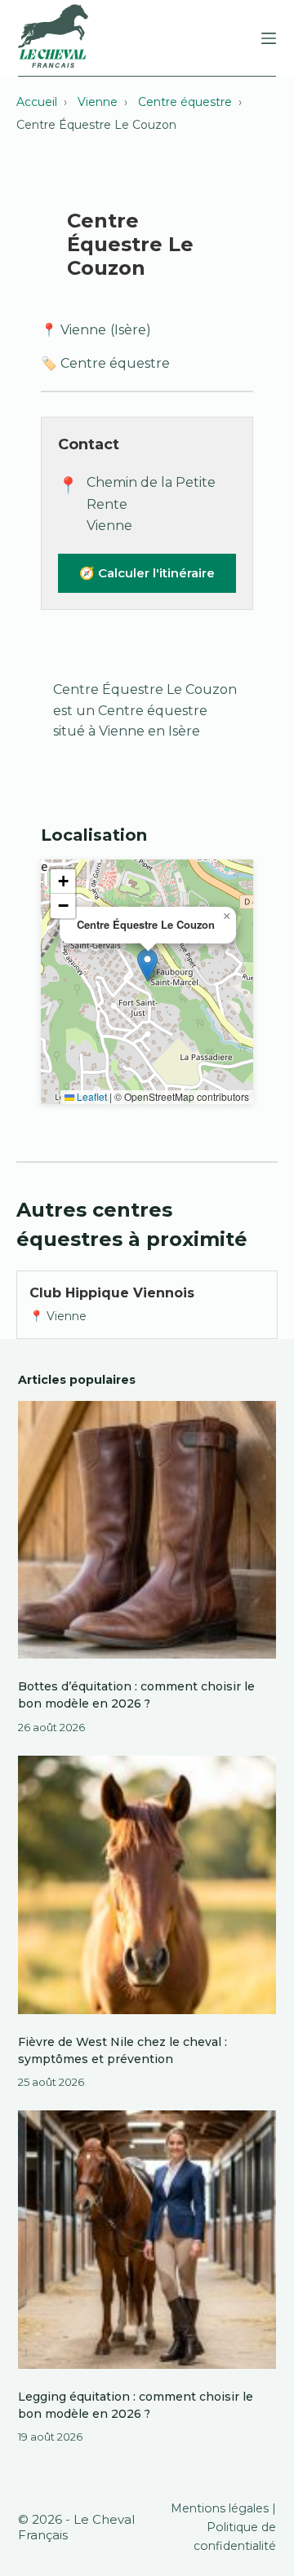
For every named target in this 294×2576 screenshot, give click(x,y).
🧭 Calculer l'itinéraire (147, 573)
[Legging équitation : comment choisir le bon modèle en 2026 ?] (147, 2240)
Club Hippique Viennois (112, 1293)
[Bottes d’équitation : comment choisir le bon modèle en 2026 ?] (147, 1530)
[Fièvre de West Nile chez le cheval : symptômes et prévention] (147, 1885)
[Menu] (269, 38)
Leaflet (91, 1096)
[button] (147, 965)
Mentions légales (220, 2508)
